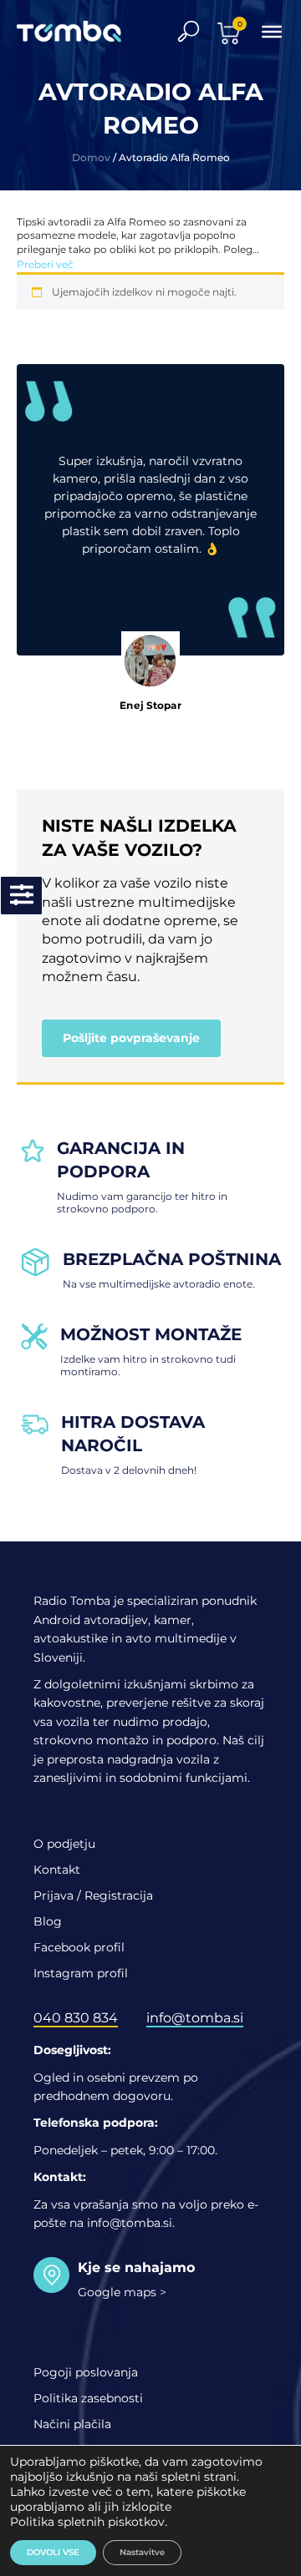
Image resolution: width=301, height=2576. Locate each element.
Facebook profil (79, 1947)
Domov (91, 157)
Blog (48, 1921)
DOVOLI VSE (53, 2552)
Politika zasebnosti (88, 2398)
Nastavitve (142, 2552)
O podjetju (64, 1844)
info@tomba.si (195, 2018)
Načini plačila (72, 2424)
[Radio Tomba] (79, 31)
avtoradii (69, 222)
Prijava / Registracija (93, 1895)
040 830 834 (76, 2018)
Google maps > (122, 2292)
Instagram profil (81, 1973)
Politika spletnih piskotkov (87, 2522)
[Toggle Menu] (272, 31)
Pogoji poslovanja (86, 2372)
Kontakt (57, 1870)
